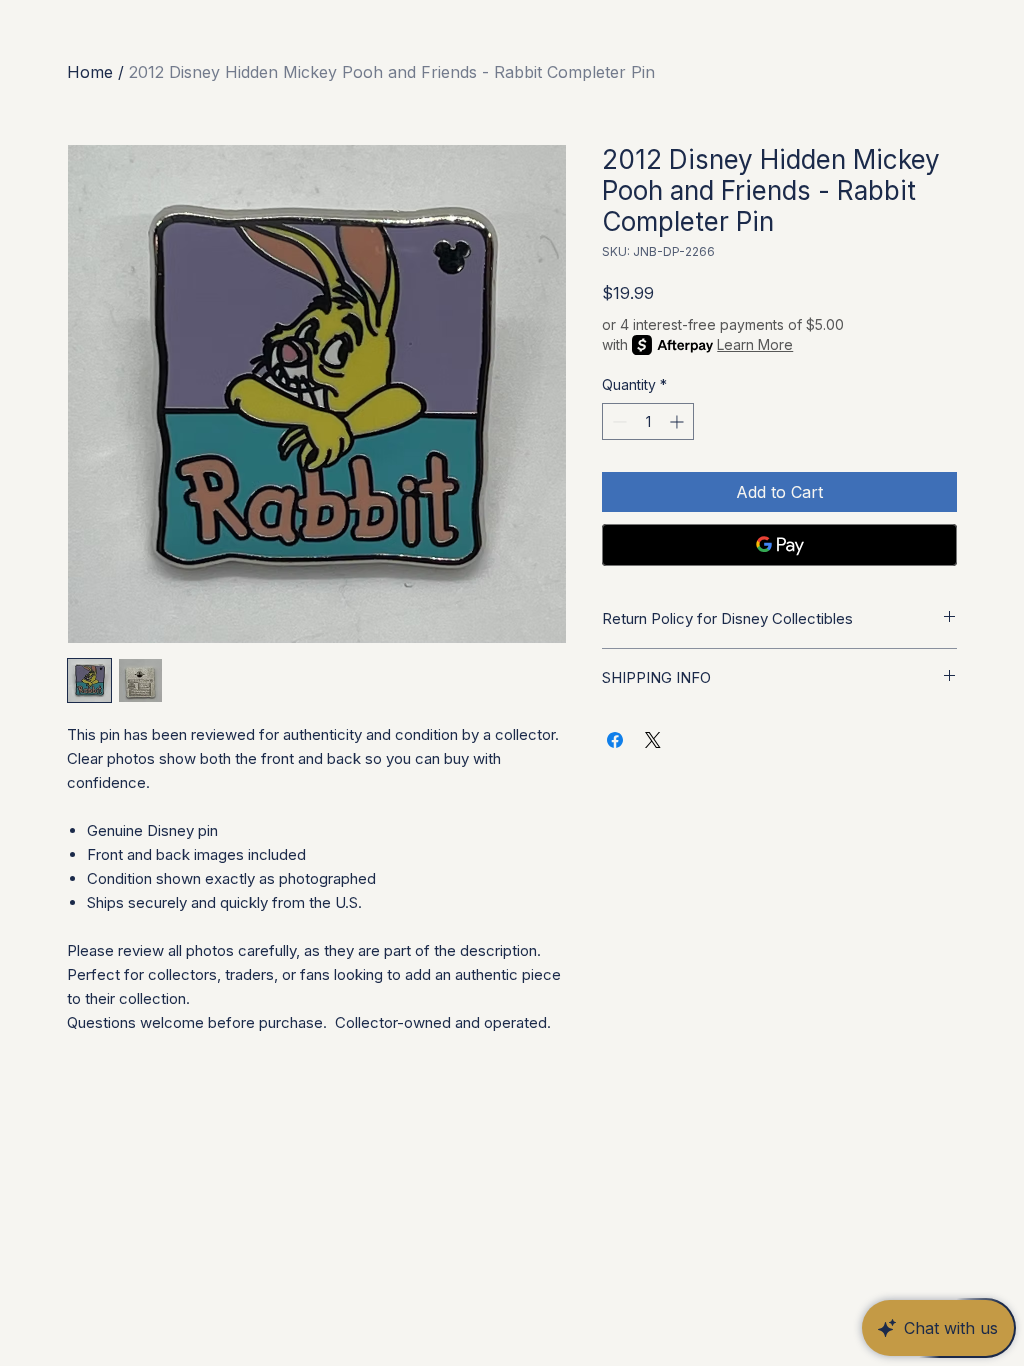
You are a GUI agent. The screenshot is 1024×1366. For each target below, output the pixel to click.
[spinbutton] (648, 421)
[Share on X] (653, 740)
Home (90, 72)
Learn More (755, 344)
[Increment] (678, 421)
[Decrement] (617, 421)
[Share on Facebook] (615, 740)
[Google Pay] (779, 545)
